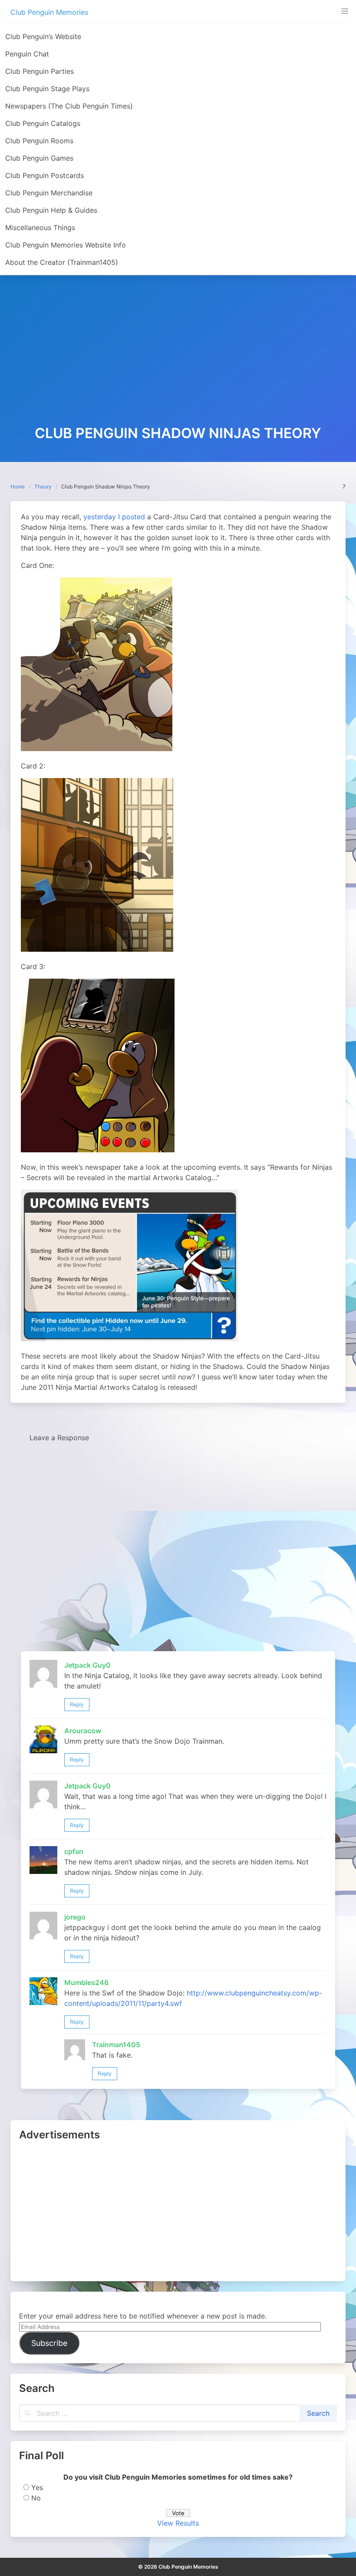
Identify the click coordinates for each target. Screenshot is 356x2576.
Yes (37, 2487)
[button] (345, 11)
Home (18, 487)
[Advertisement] (178, 360)
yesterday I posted (114, 517)
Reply (77, 1704)
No (36, 2498)
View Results (178, 2523)
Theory (43, 487)
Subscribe (49, 2343)
